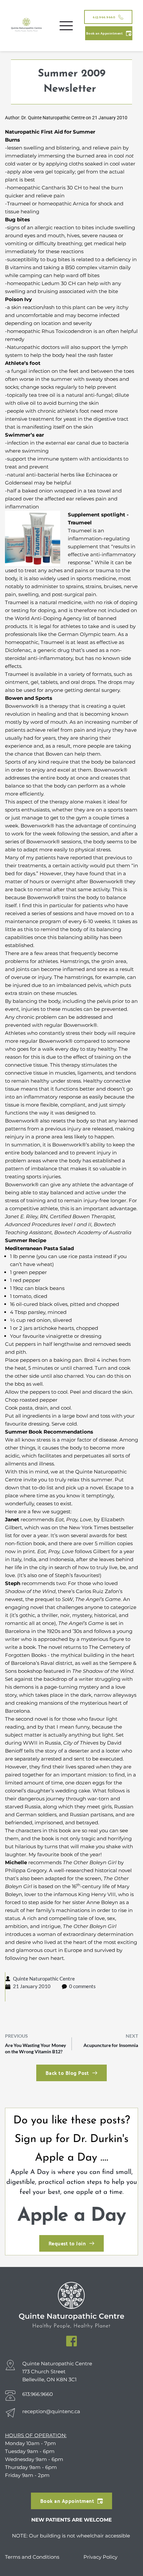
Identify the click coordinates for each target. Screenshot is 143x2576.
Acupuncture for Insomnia (111, 2045)
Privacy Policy (100, 2557)
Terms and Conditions (33, 2557)
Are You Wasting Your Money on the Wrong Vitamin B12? (35, 2048)
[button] (66, 26)
